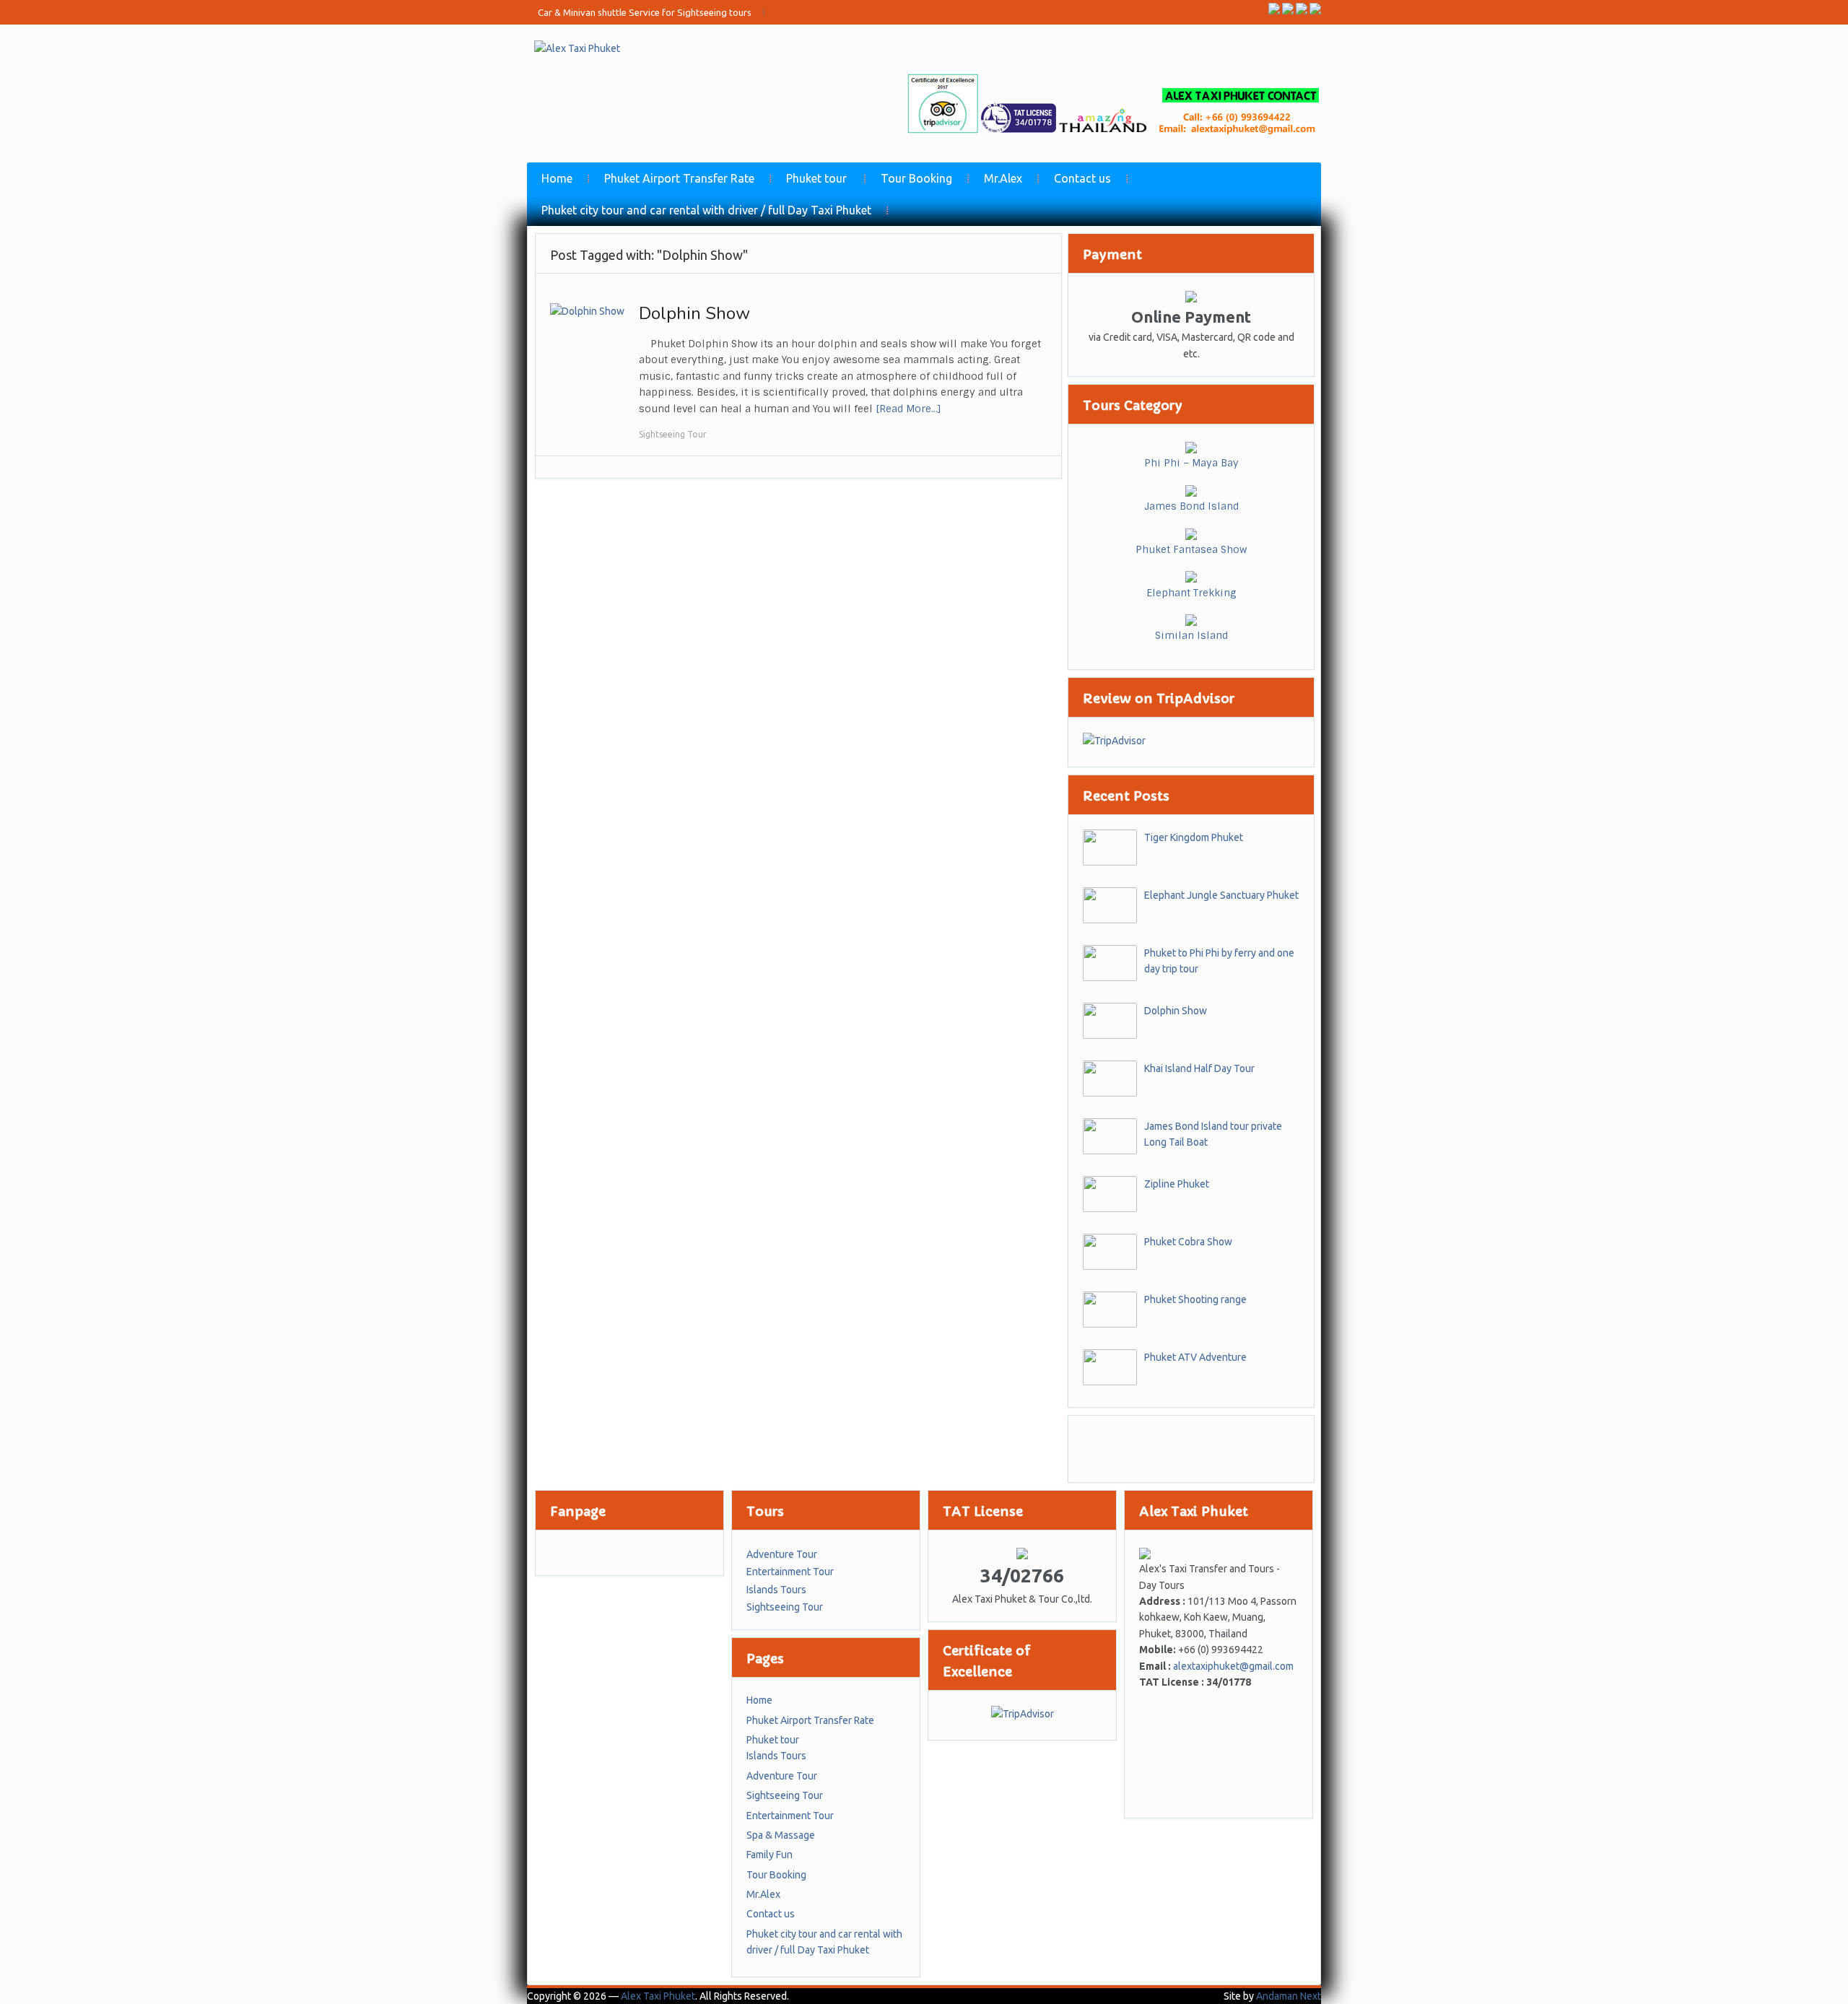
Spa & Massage (781, 1835)
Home (557, 178)
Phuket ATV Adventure (1195, 1357)
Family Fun (770, 1855)
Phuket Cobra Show (1188, 1242)
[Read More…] (908, 409)
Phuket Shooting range (1195, 1299)
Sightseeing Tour (673, 434)
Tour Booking (916, 178)
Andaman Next (1289, 1996)
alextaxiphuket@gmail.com (1233, 1666)
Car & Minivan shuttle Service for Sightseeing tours (645, 12)
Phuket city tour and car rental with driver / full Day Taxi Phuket (706, 210)
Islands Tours (776, 1590)
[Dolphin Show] (587, 310)
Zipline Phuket (1177, 1184)
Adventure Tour (782, 1554)
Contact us (1082, 178)
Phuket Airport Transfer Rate (679, 178)
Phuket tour (816, 178)
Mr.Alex (1003, 178)
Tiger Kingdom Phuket (1194, 837)
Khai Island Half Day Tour (1199, 1068)
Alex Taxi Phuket (658, 1996)
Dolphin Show (694, 313)
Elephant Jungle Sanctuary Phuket (1221, 895)
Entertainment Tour (790, 1572)
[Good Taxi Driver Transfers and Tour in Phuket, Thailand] (577, 48)
